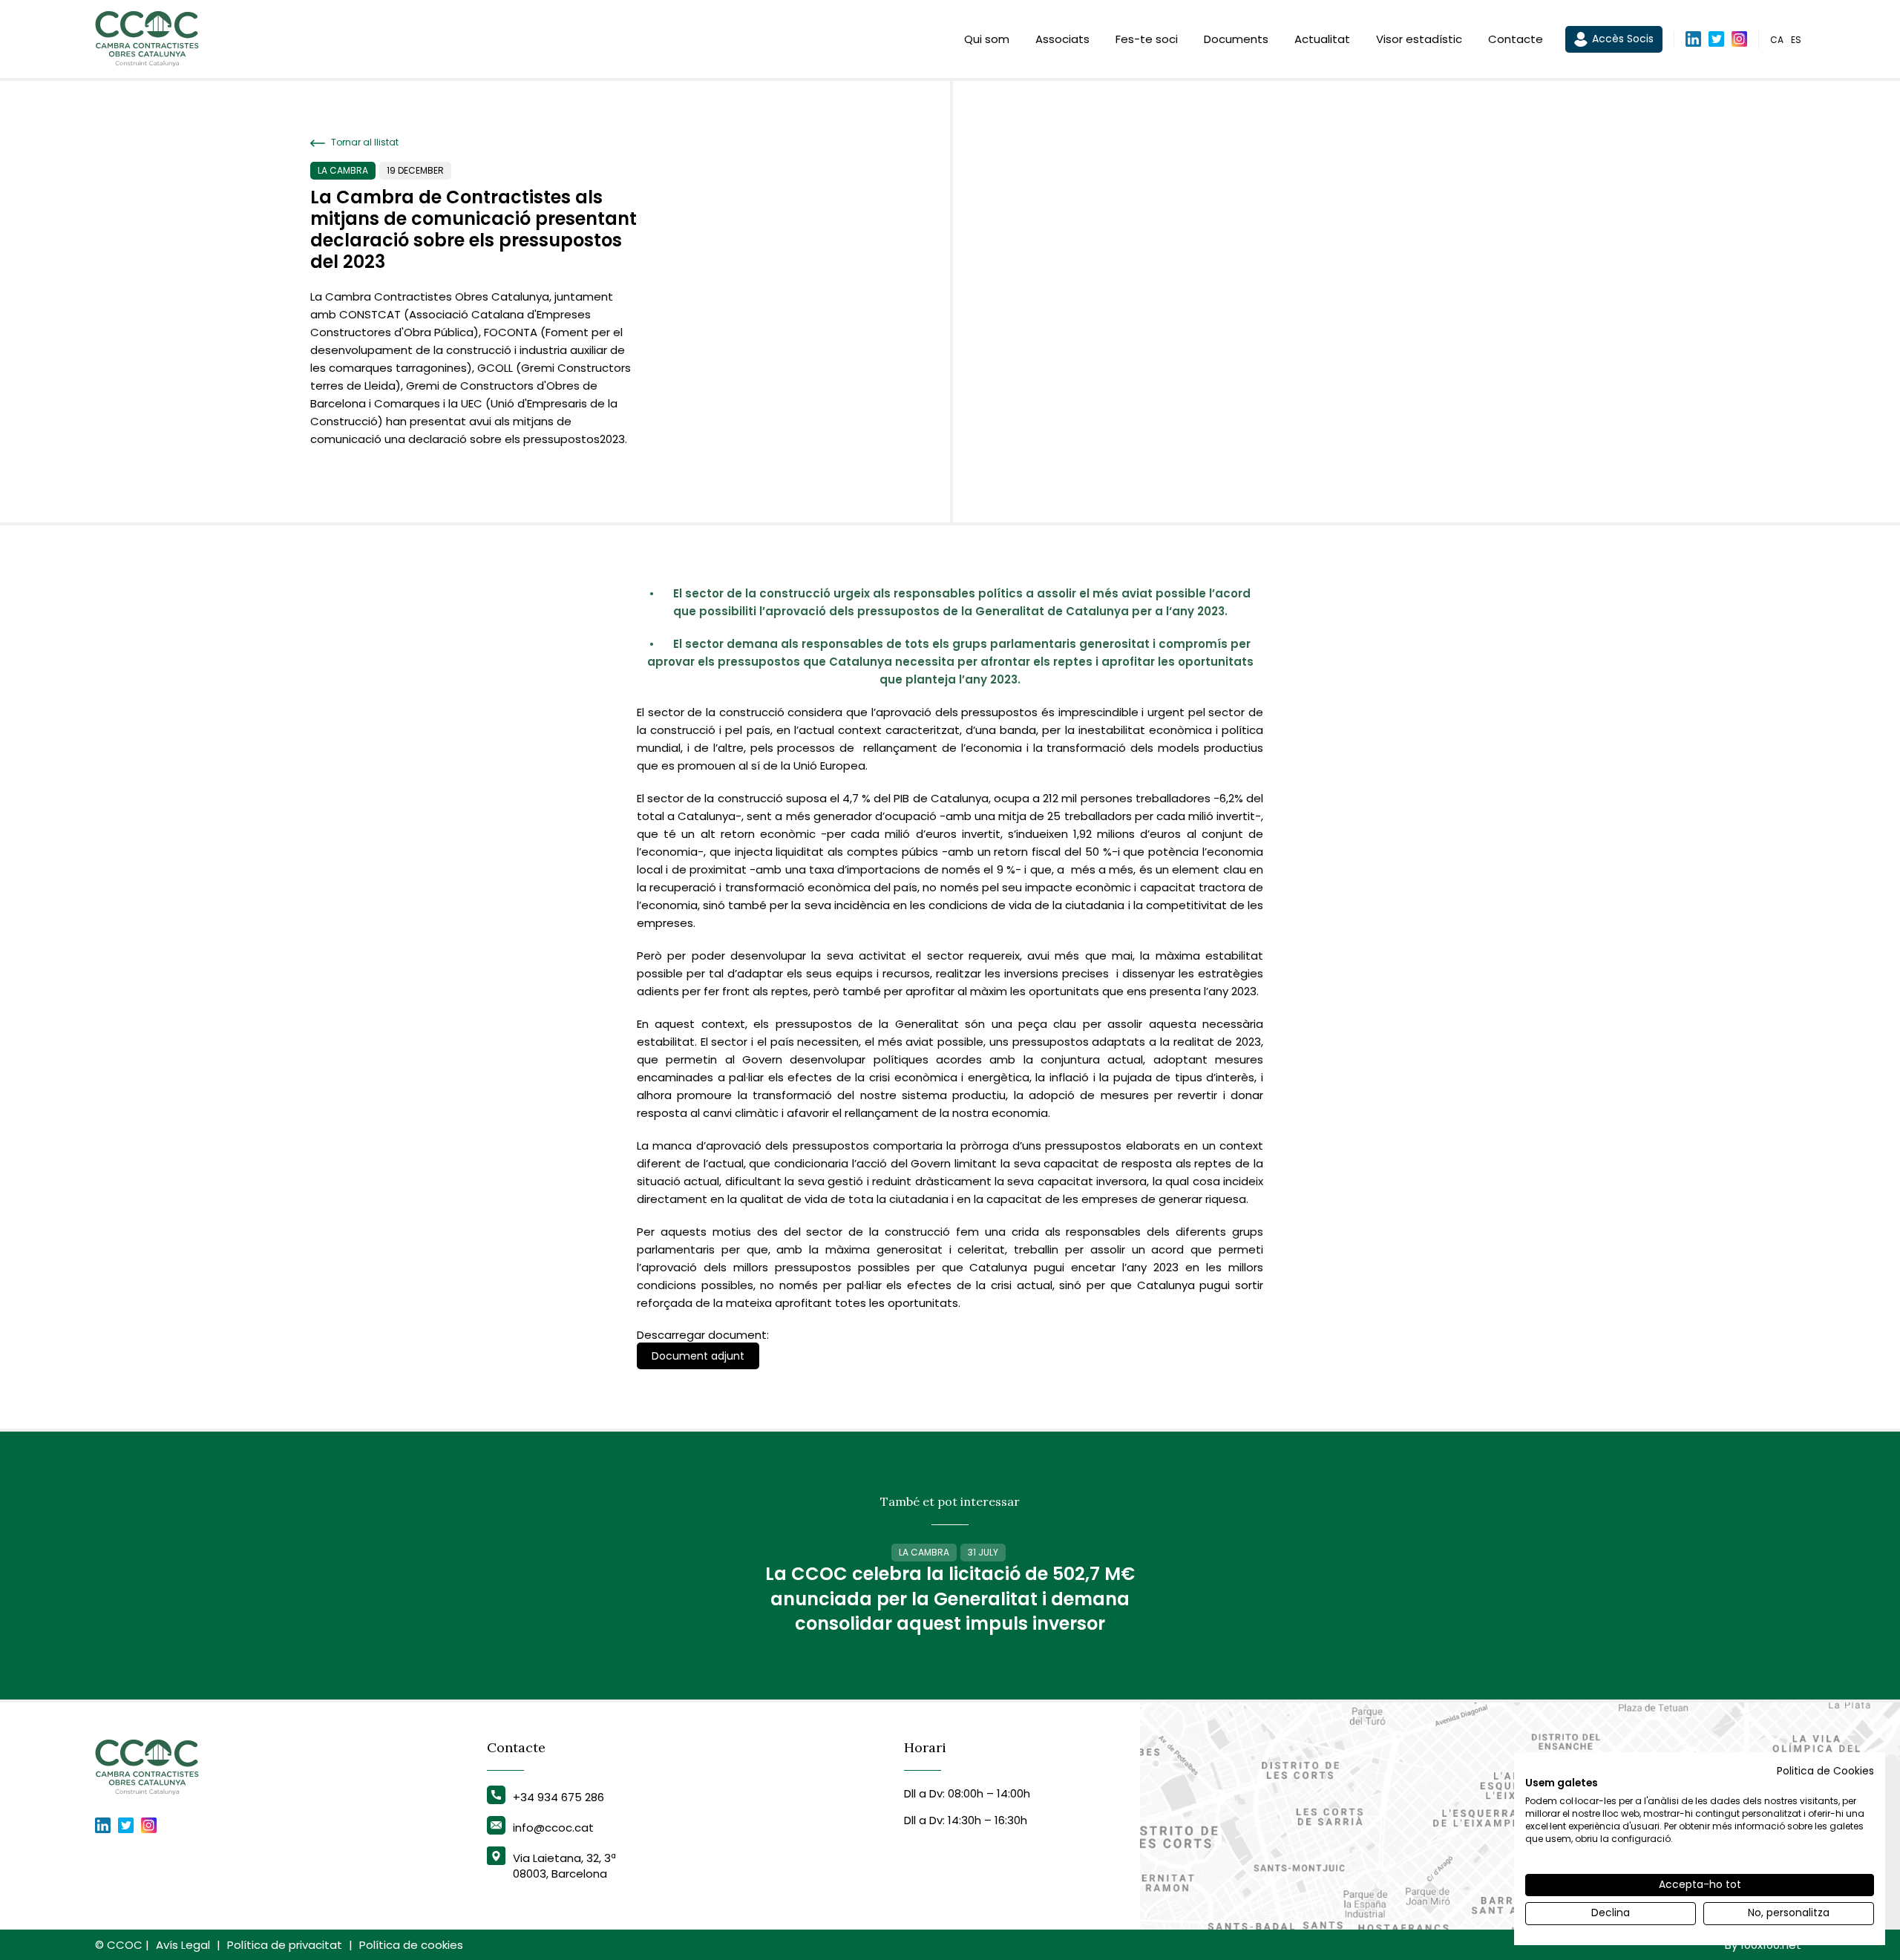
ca (1777, 40)
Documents (1236, 39)
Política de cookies (411, 1945)
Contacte (1516, 39)
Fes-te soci (1147, 39)
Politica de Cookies (1825, 1771)
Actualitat (1322, 39)
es (1796, 40)
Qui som (987, 39)
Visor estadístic (1419, 39)
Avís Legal (183, 1945)
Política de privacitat (285, 1945)
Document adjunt (698, 1356)
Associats (1062, 39)
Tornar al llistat (364, 142)
